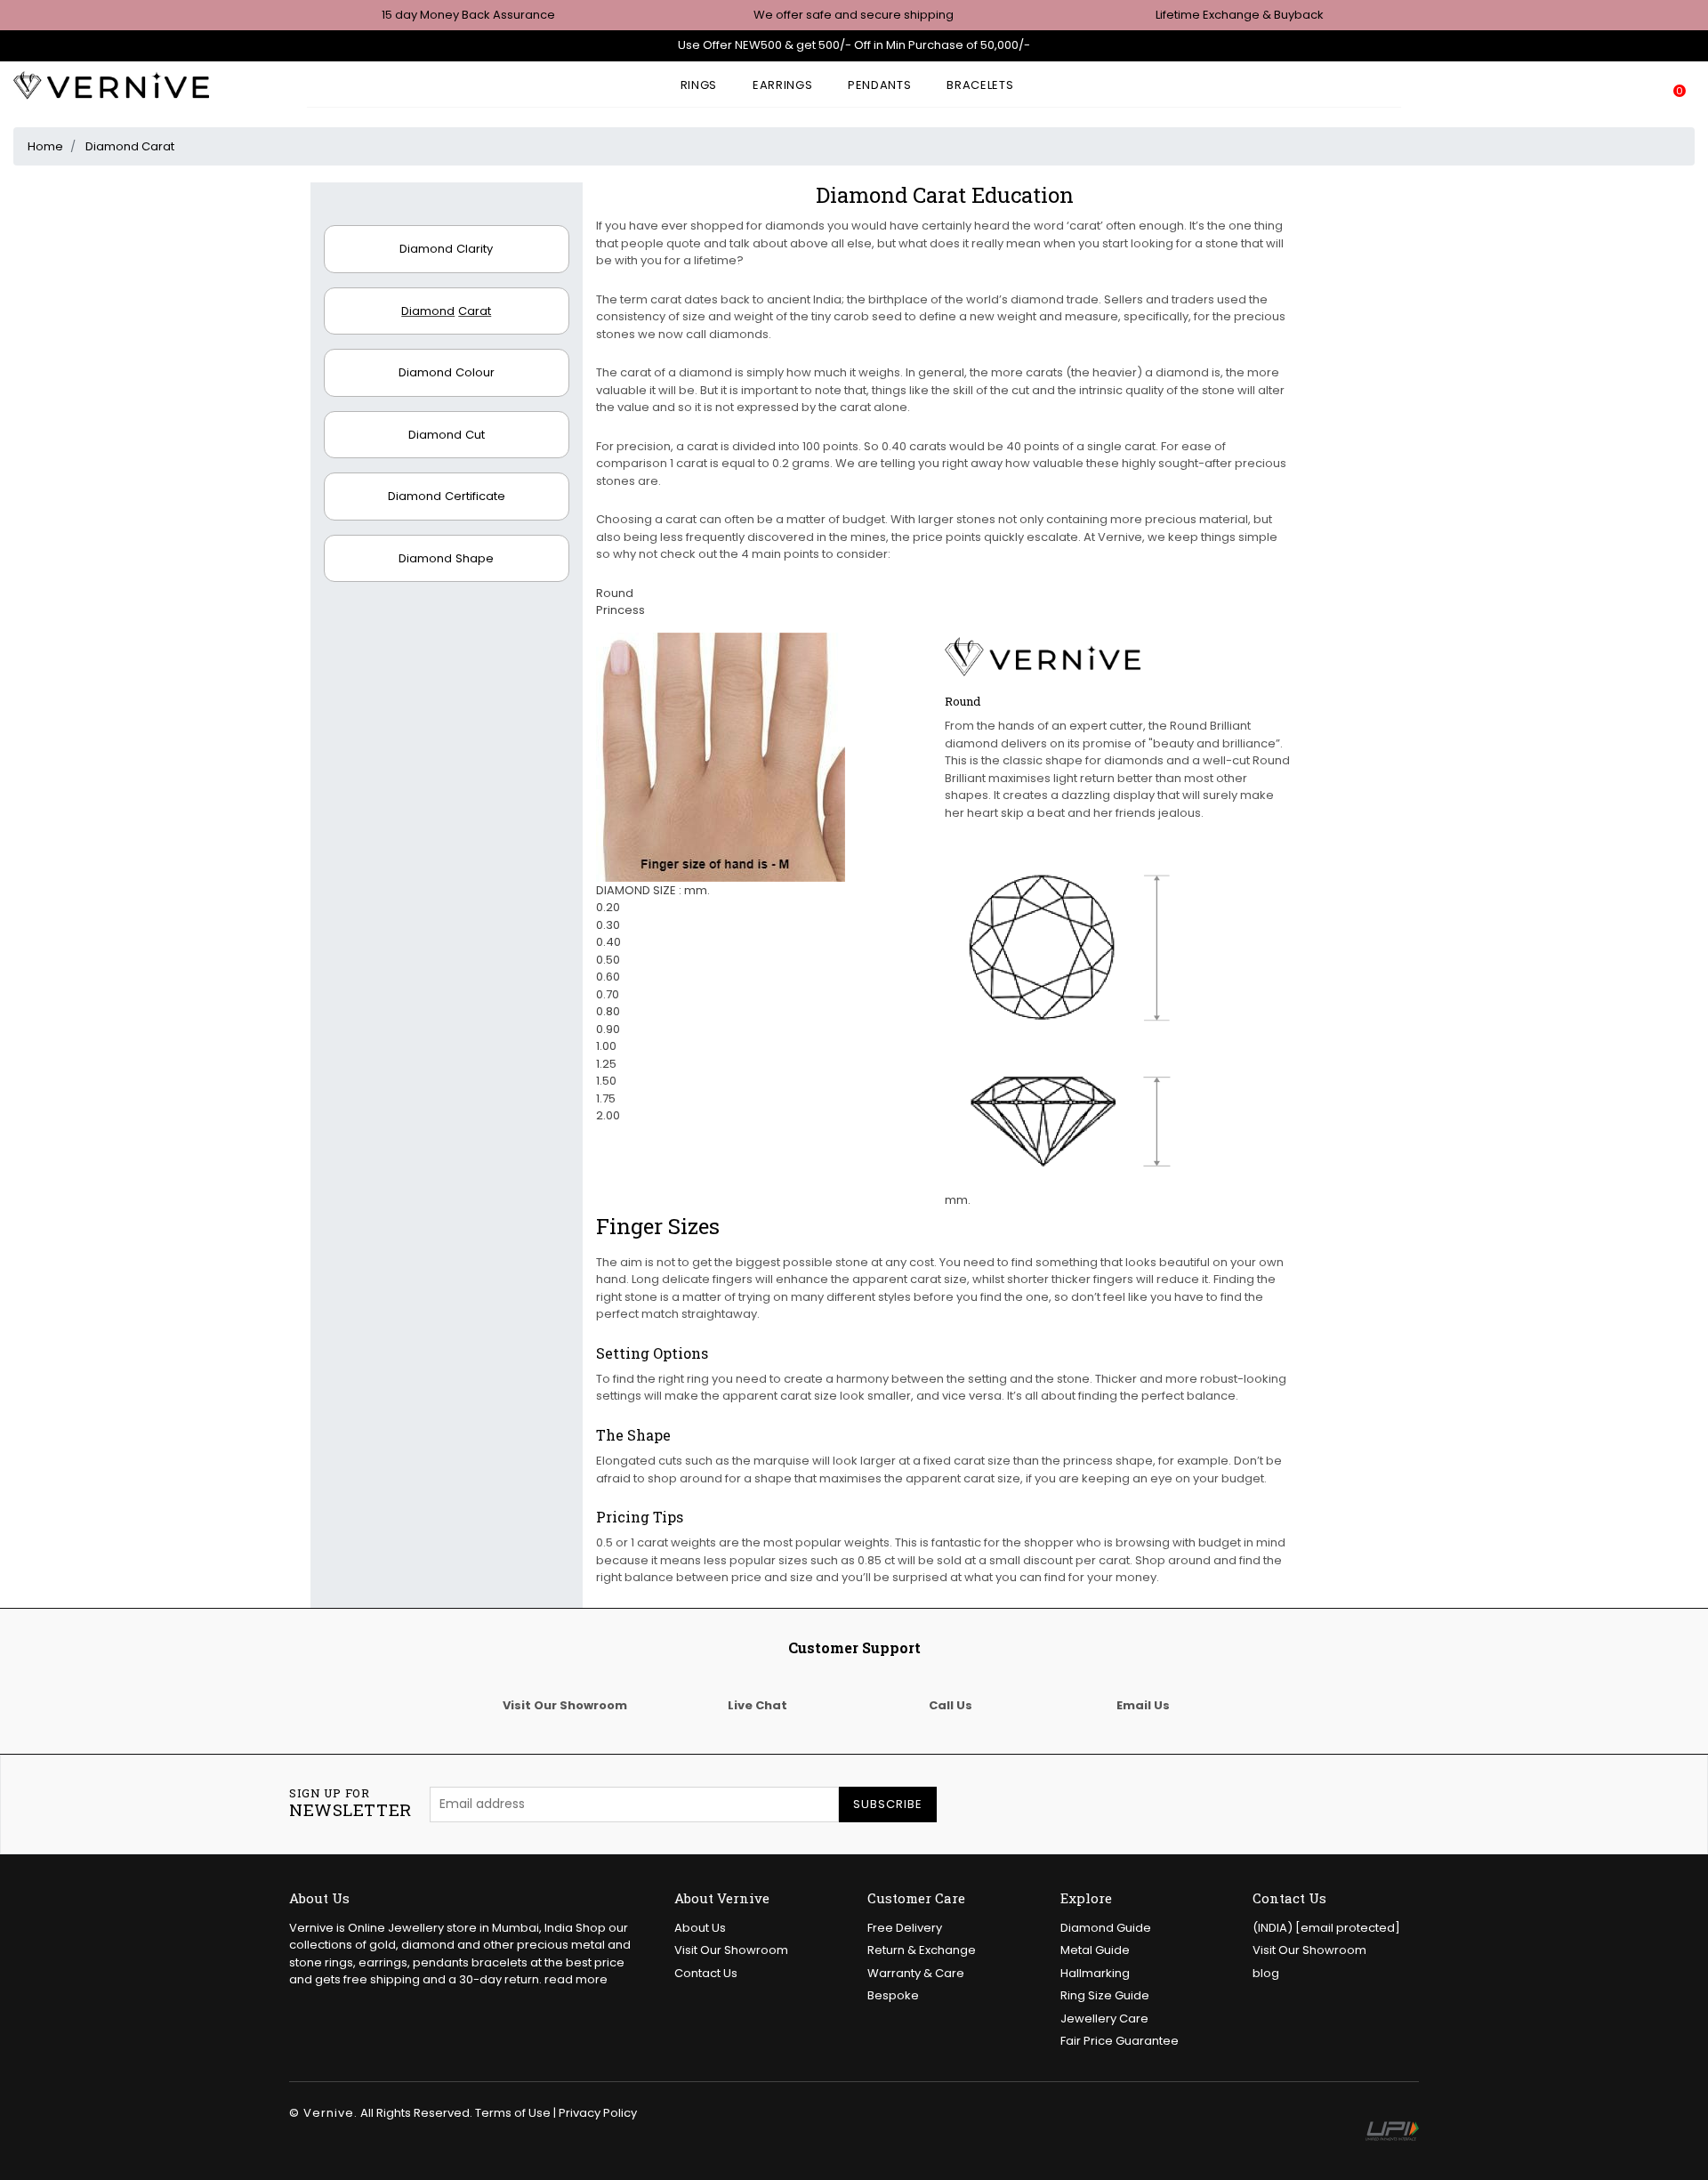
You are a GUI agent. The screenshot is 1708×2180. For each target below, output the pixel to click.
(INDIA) (1326, 1928)
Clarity (446, 249)
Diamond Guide (1106, 1928)
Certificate (447, 496)
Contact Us (706, 1973)
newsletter (350, 1804)
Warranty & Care (916, 1973)
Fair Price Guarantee (1120, 2041)
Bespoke (893, 1995)
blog (1266, 1973)
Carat (446, 311)
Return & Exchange (922, 1950)
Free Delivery (905, 1928)
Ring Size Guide (1105, 1995)
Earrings (782, 85)
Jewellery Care (1104, 2019)
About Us (700, 1928)
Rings (699, 85)
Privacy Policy (598, 2113)
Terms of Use (513, 2113)
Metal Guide (1095, 1950)
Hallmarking (1095, 1973)
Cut (447, 435)
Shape (446, 558)
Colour (447, 372)
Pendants (879, 85)
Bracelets (980, 85)
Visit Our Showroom (731, 1950)
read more (576, 1979)
